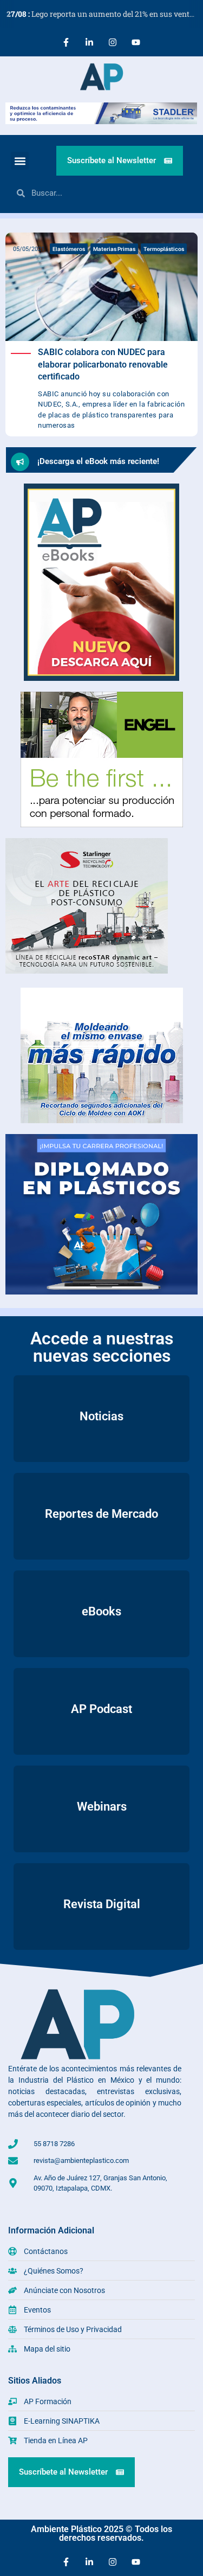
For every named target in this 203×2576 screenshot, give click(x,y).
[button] (20, 161)
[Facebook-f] (66, 42)
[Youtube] (136, 42)
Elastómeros (69, 249)
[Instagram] (113, 42)
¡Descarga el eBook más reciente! (98, 461)
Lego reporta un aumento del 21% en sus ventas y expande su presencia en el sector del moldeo (105, 14)
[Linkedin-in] (89, 42)
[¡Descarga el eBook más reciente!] (20, 462)
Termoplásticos (164, 249)
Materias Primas (114, 249)
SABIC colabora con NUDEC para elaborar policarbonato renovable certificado (103, 364)
